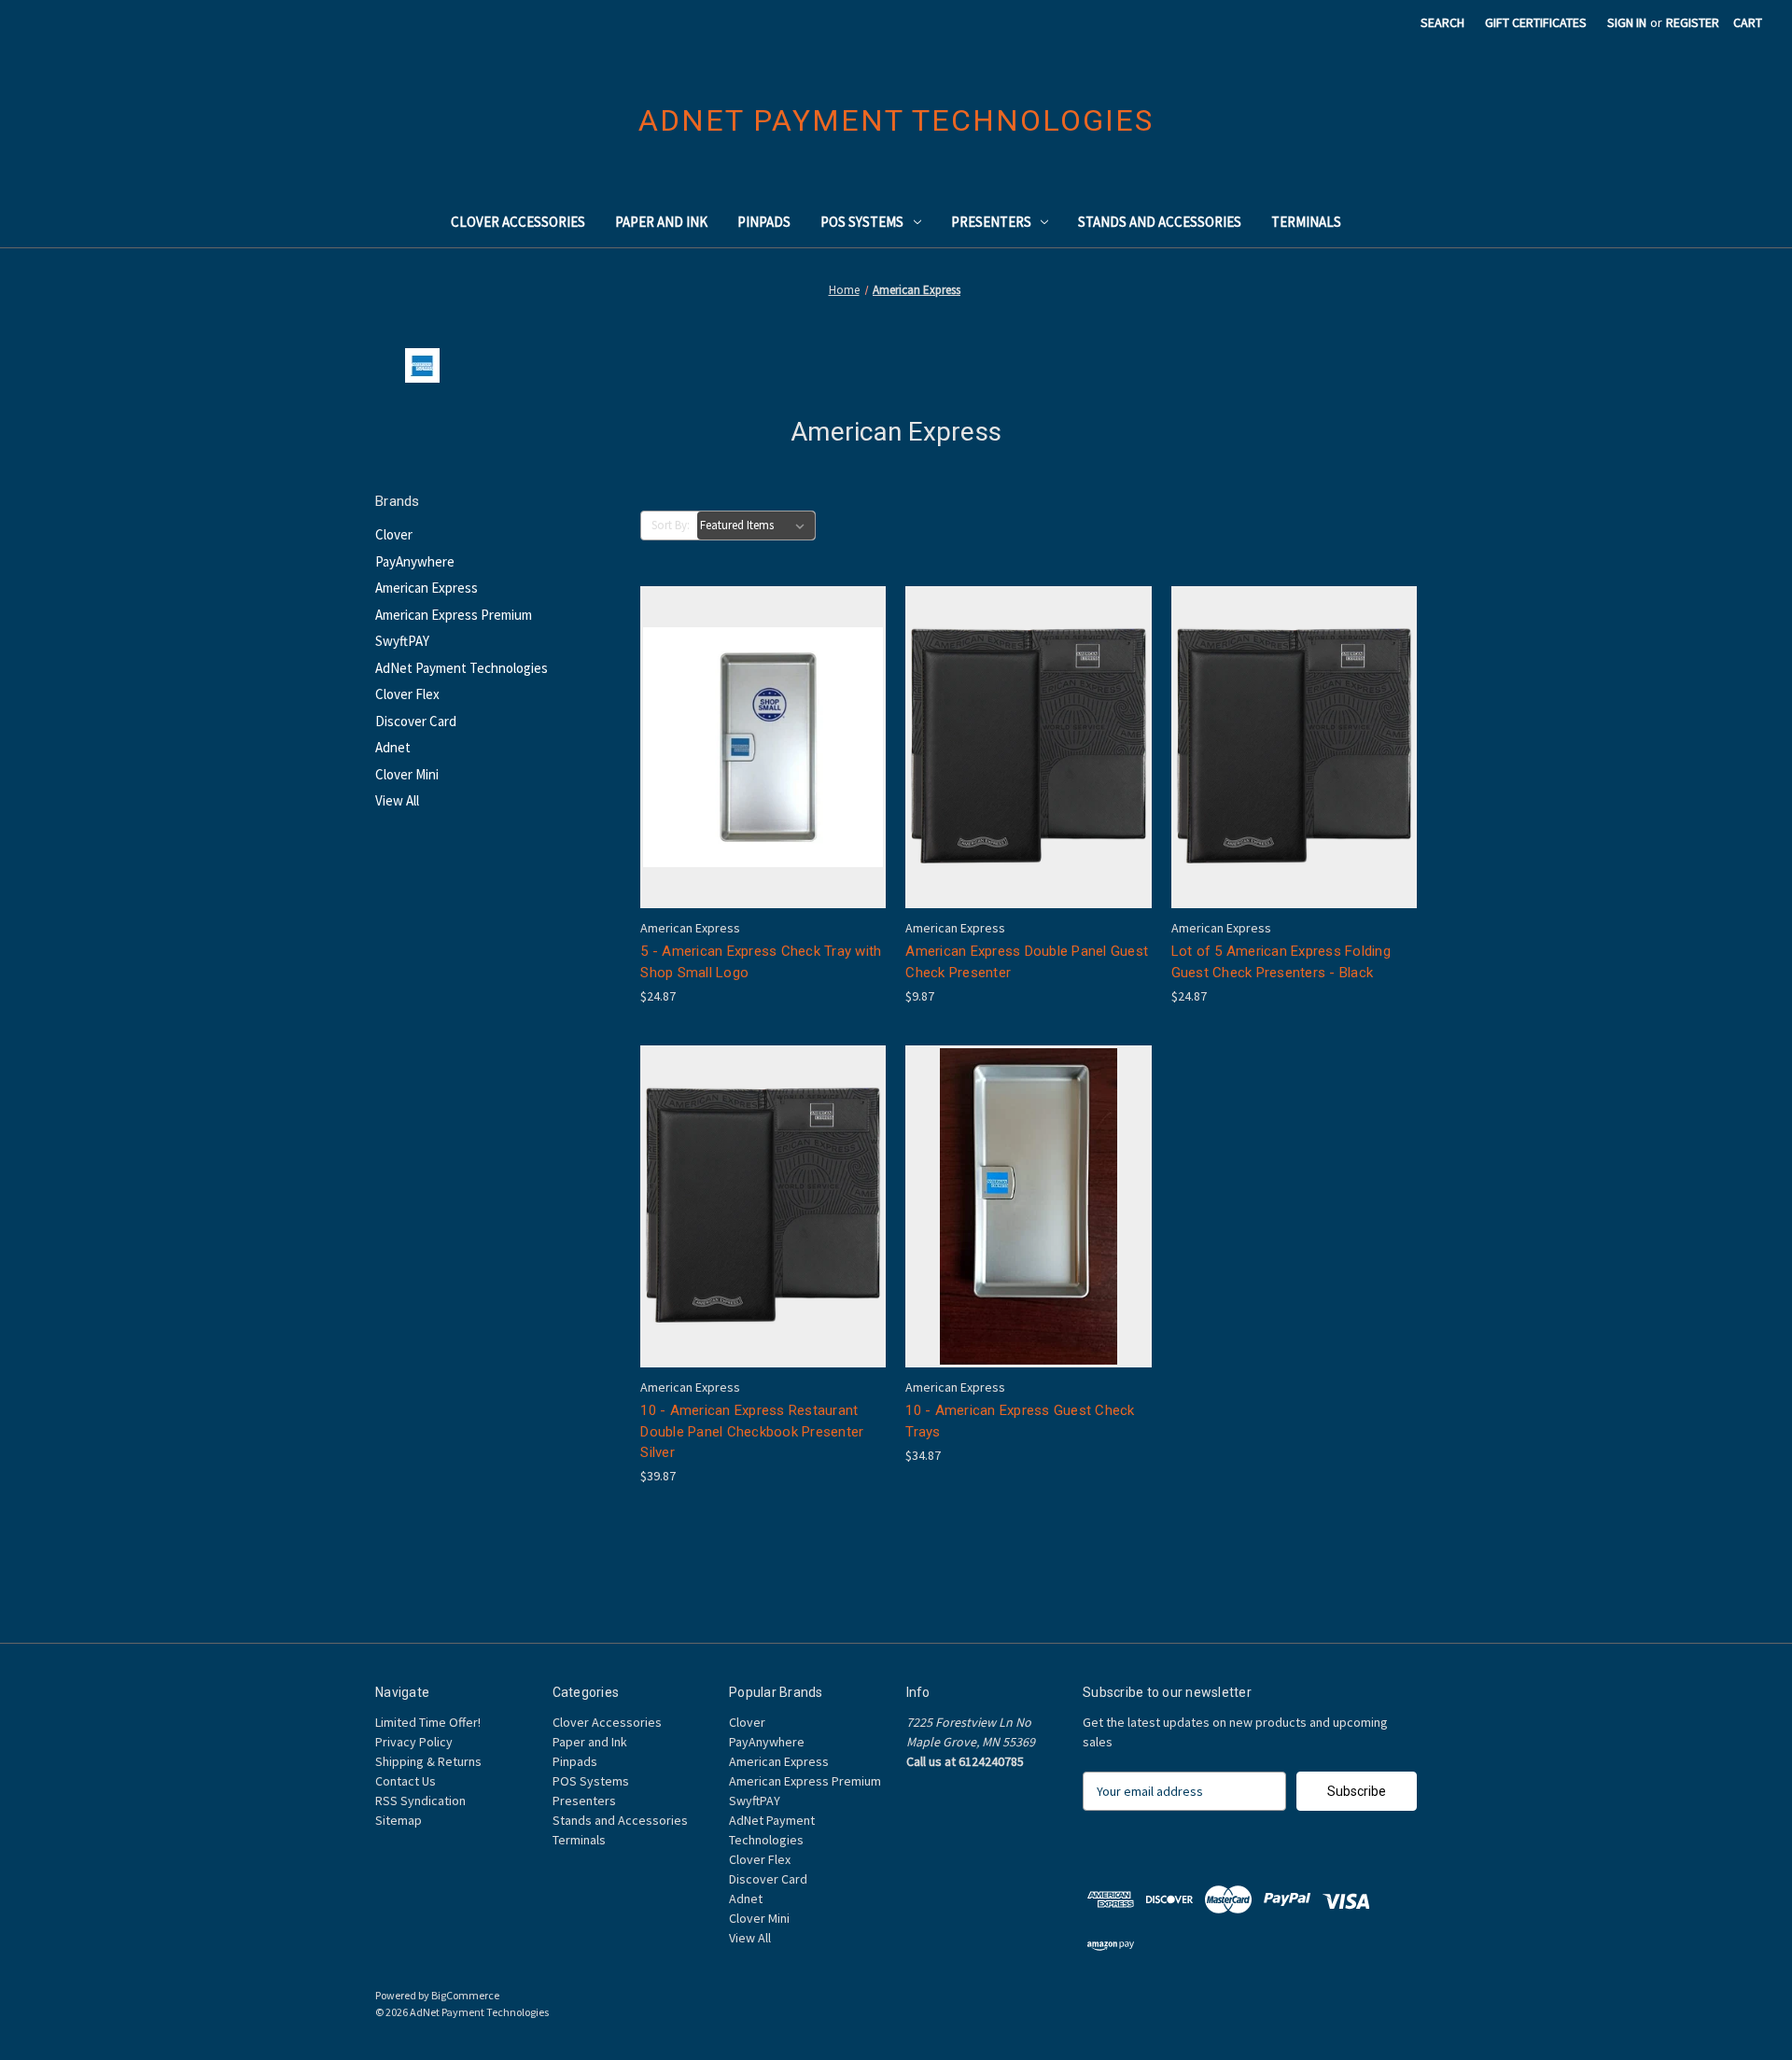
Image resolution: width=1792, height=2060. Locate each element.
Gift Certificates (1536, 22)
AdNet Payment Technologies (462, 668)
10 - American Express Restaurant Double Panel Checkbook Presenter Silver (752, 1431)
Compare (757, 748)
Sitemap (399, 1820)
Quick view (760, 714)
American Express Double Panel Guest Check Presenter (1027, 962)
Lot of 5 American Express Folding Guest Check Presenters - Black (1281, 962)
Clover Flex (407, 694)
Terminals (1306, 222)
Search (1442, 22)
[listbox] (756, 526)
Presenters (991, 222)
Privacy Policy (414, 1742)
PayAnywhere (415, 561)
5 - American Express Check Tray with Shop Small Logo (761, 962)
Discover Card (416, 721)
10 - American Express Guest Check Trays (1020, 1421)
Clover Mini (407, 774)
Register (1693, 22)
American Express (427, 588)
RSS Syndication (420, 1801)
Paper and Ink (661, 222)
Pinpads (764, 222)
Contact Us (406, 1781)
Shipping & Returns (428, 1761)
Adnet (393, 747)
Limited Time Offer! (428, 1722)
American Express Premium (454, 615)
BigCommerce (465, 1995)
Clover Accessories (518, 222)
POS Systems (862, 222)
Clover (394, 534)
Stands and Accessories (1160, 222)
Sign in (1627, 22)
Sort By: (671, 525)
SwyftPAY (402, 641)
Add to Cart (763, 780)
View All (397, 800)
